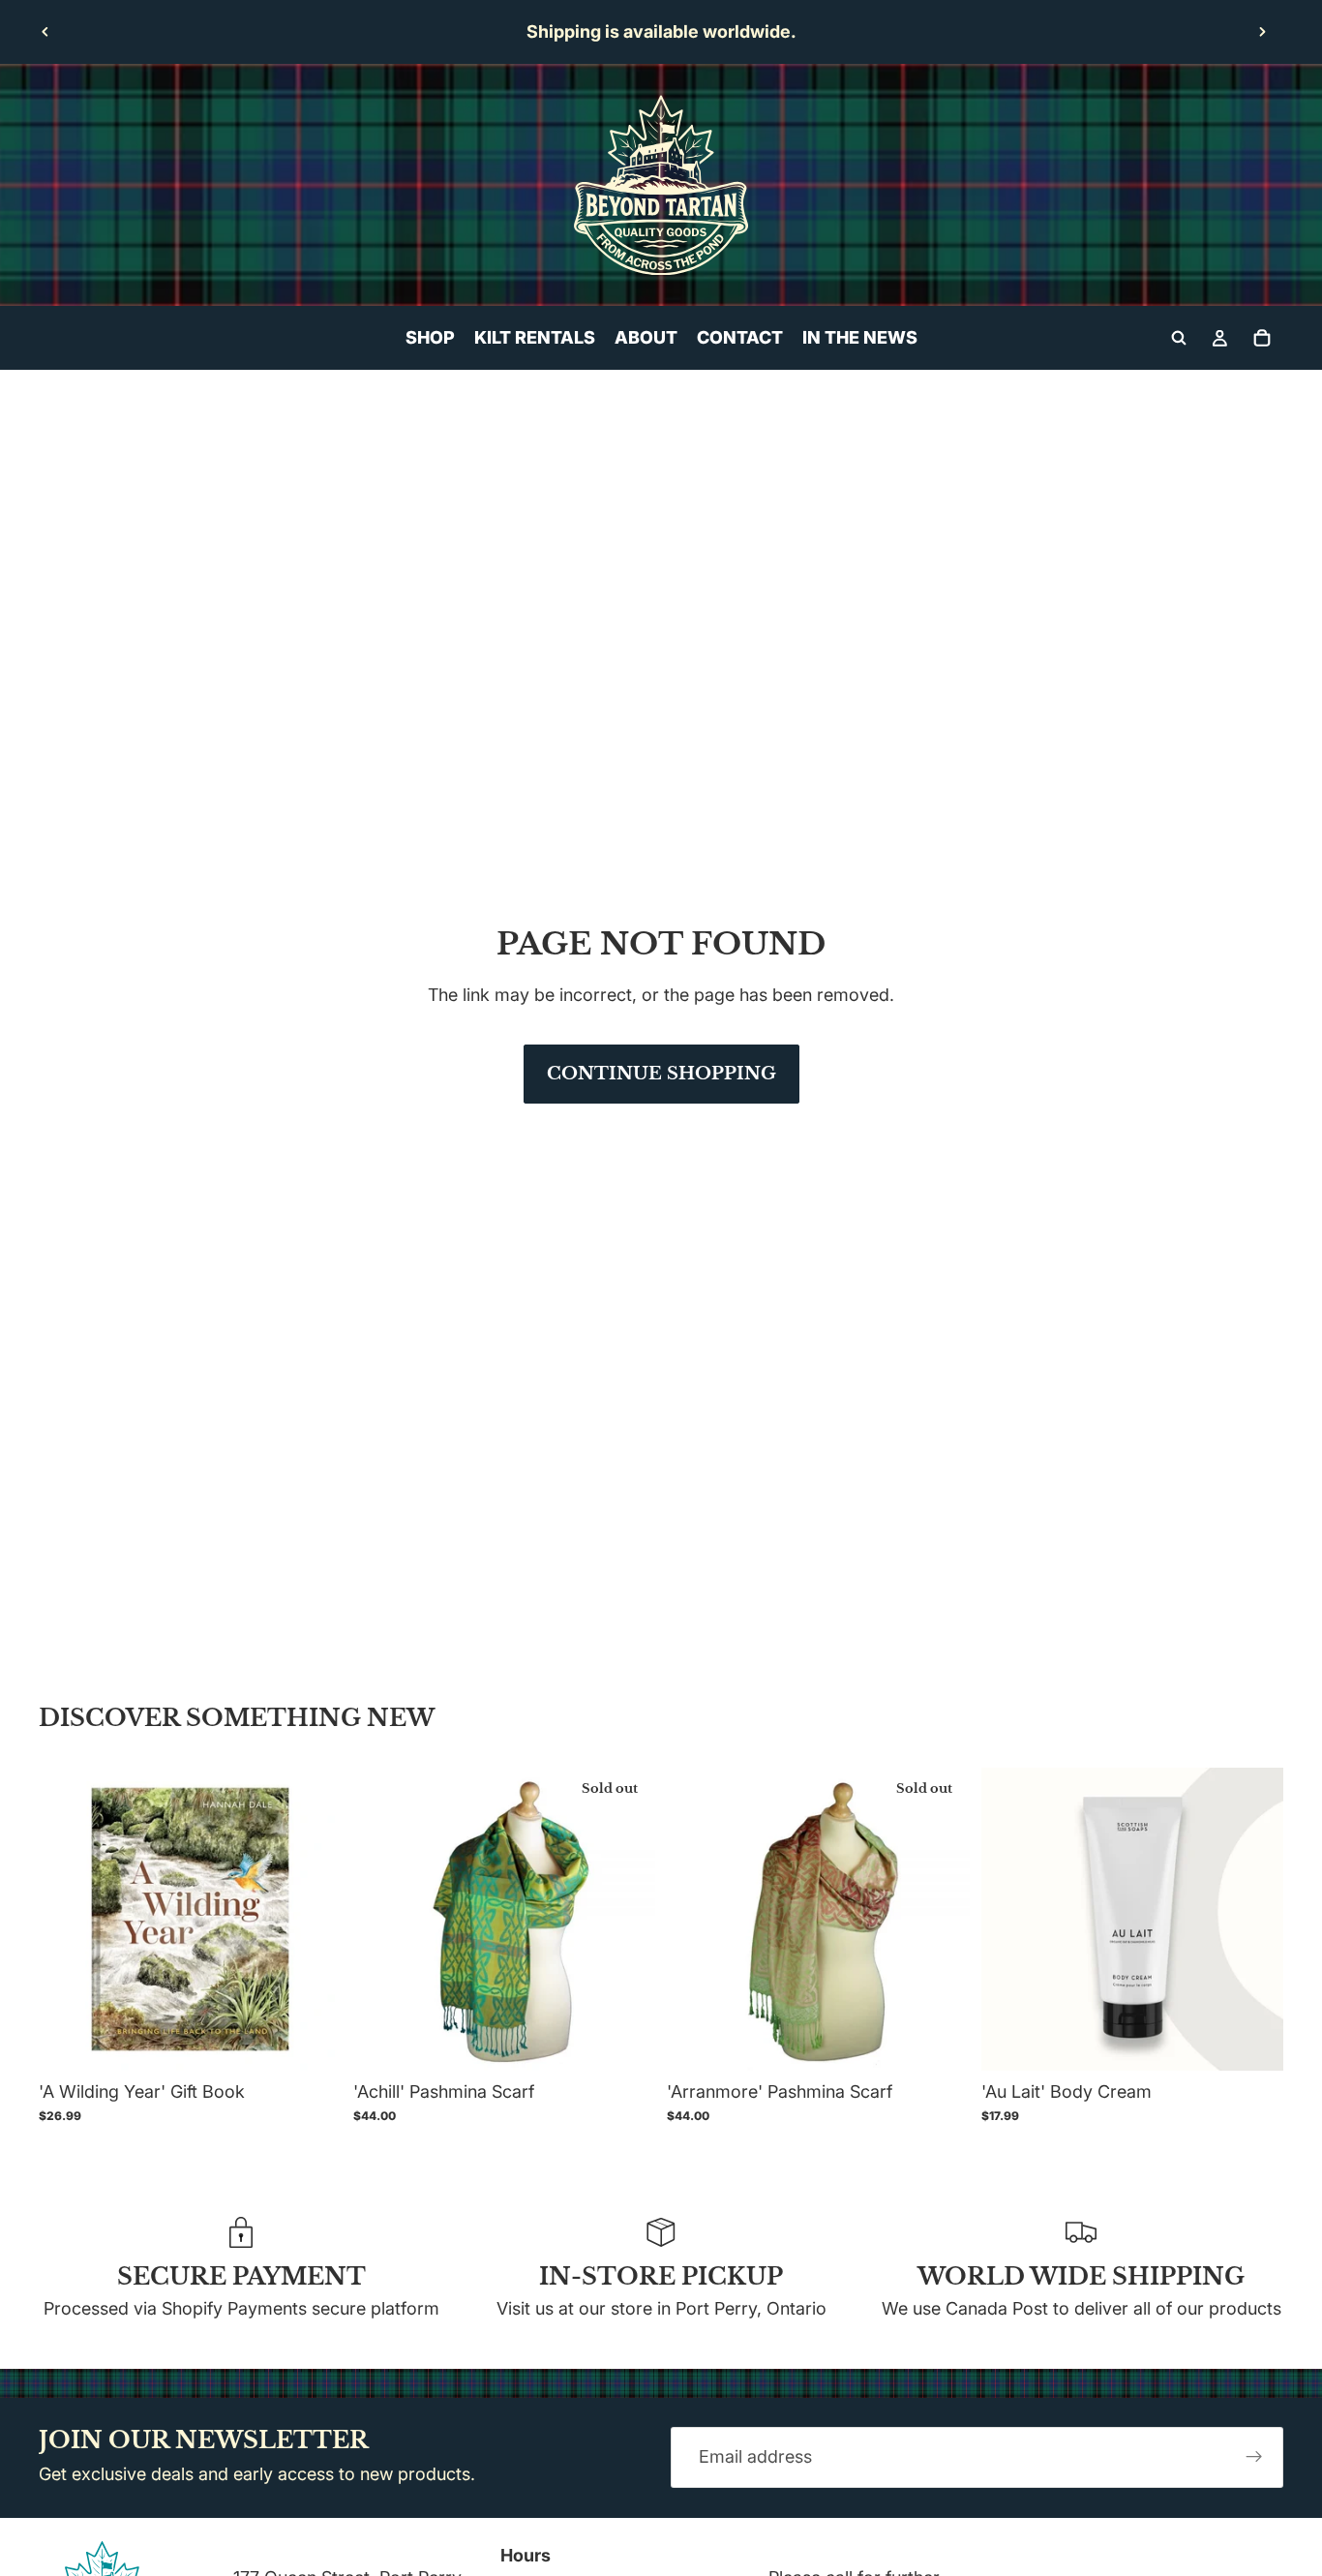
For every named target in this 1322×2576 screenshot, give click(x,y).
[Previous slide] (45, 32)
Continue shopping (661, 1074)
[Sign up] (1254, 2458)
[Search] (1179, 338)
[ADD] (312, 2041)
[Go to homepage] (661, 185)
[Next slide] (1262, 32)
